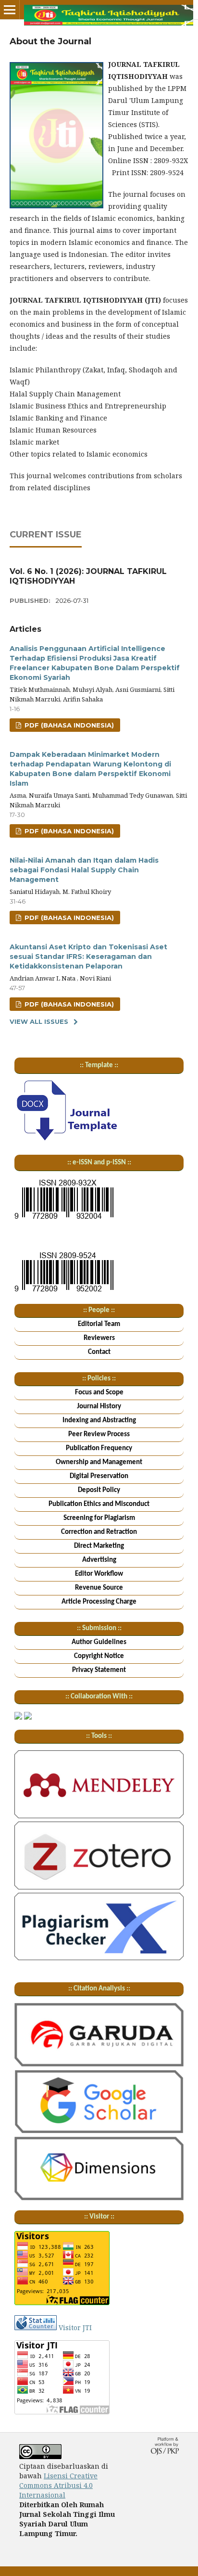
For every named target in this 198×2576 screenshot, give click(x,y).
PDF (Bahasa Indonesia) (68, 725)
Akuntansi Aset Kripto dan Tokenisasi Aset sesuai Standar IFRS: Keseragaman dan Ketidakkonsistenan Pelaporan (88, 956)
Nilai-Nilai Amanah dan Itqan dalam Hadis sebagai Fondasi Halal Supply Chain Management (84, 870)
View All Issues (39, 1021)
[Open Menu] (10, 10)
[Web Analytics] (36, 2327)
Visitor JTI (75, 2327)
